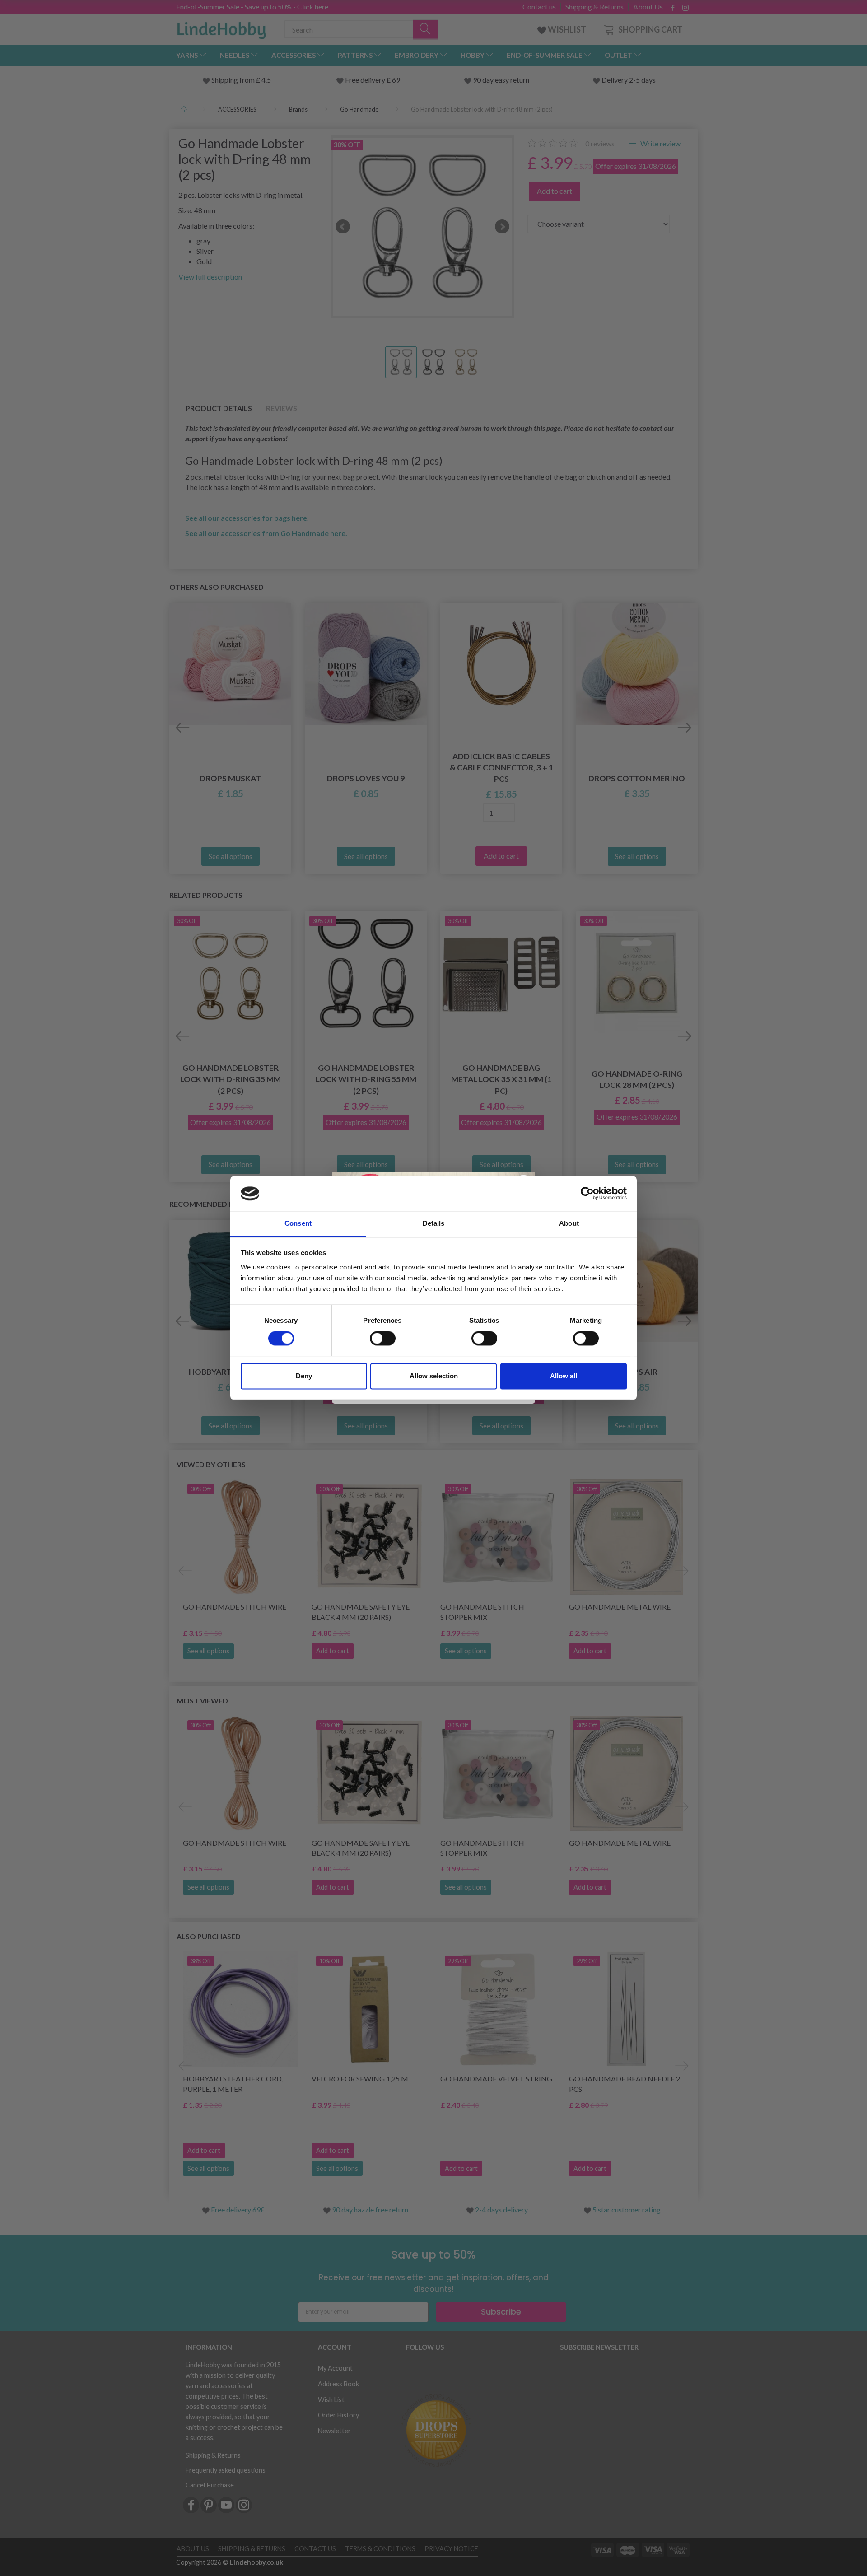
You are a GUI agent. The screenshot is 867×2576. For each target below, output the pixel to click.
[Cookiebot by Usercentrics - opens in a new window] (587, 1194)
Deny (304, 1376)
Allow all (564, 1376)
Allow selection (434, 1376)
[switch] (383, 1339)
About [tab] (569, 1223)
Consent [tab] (298, 1223)
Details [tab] (434, 1223)
